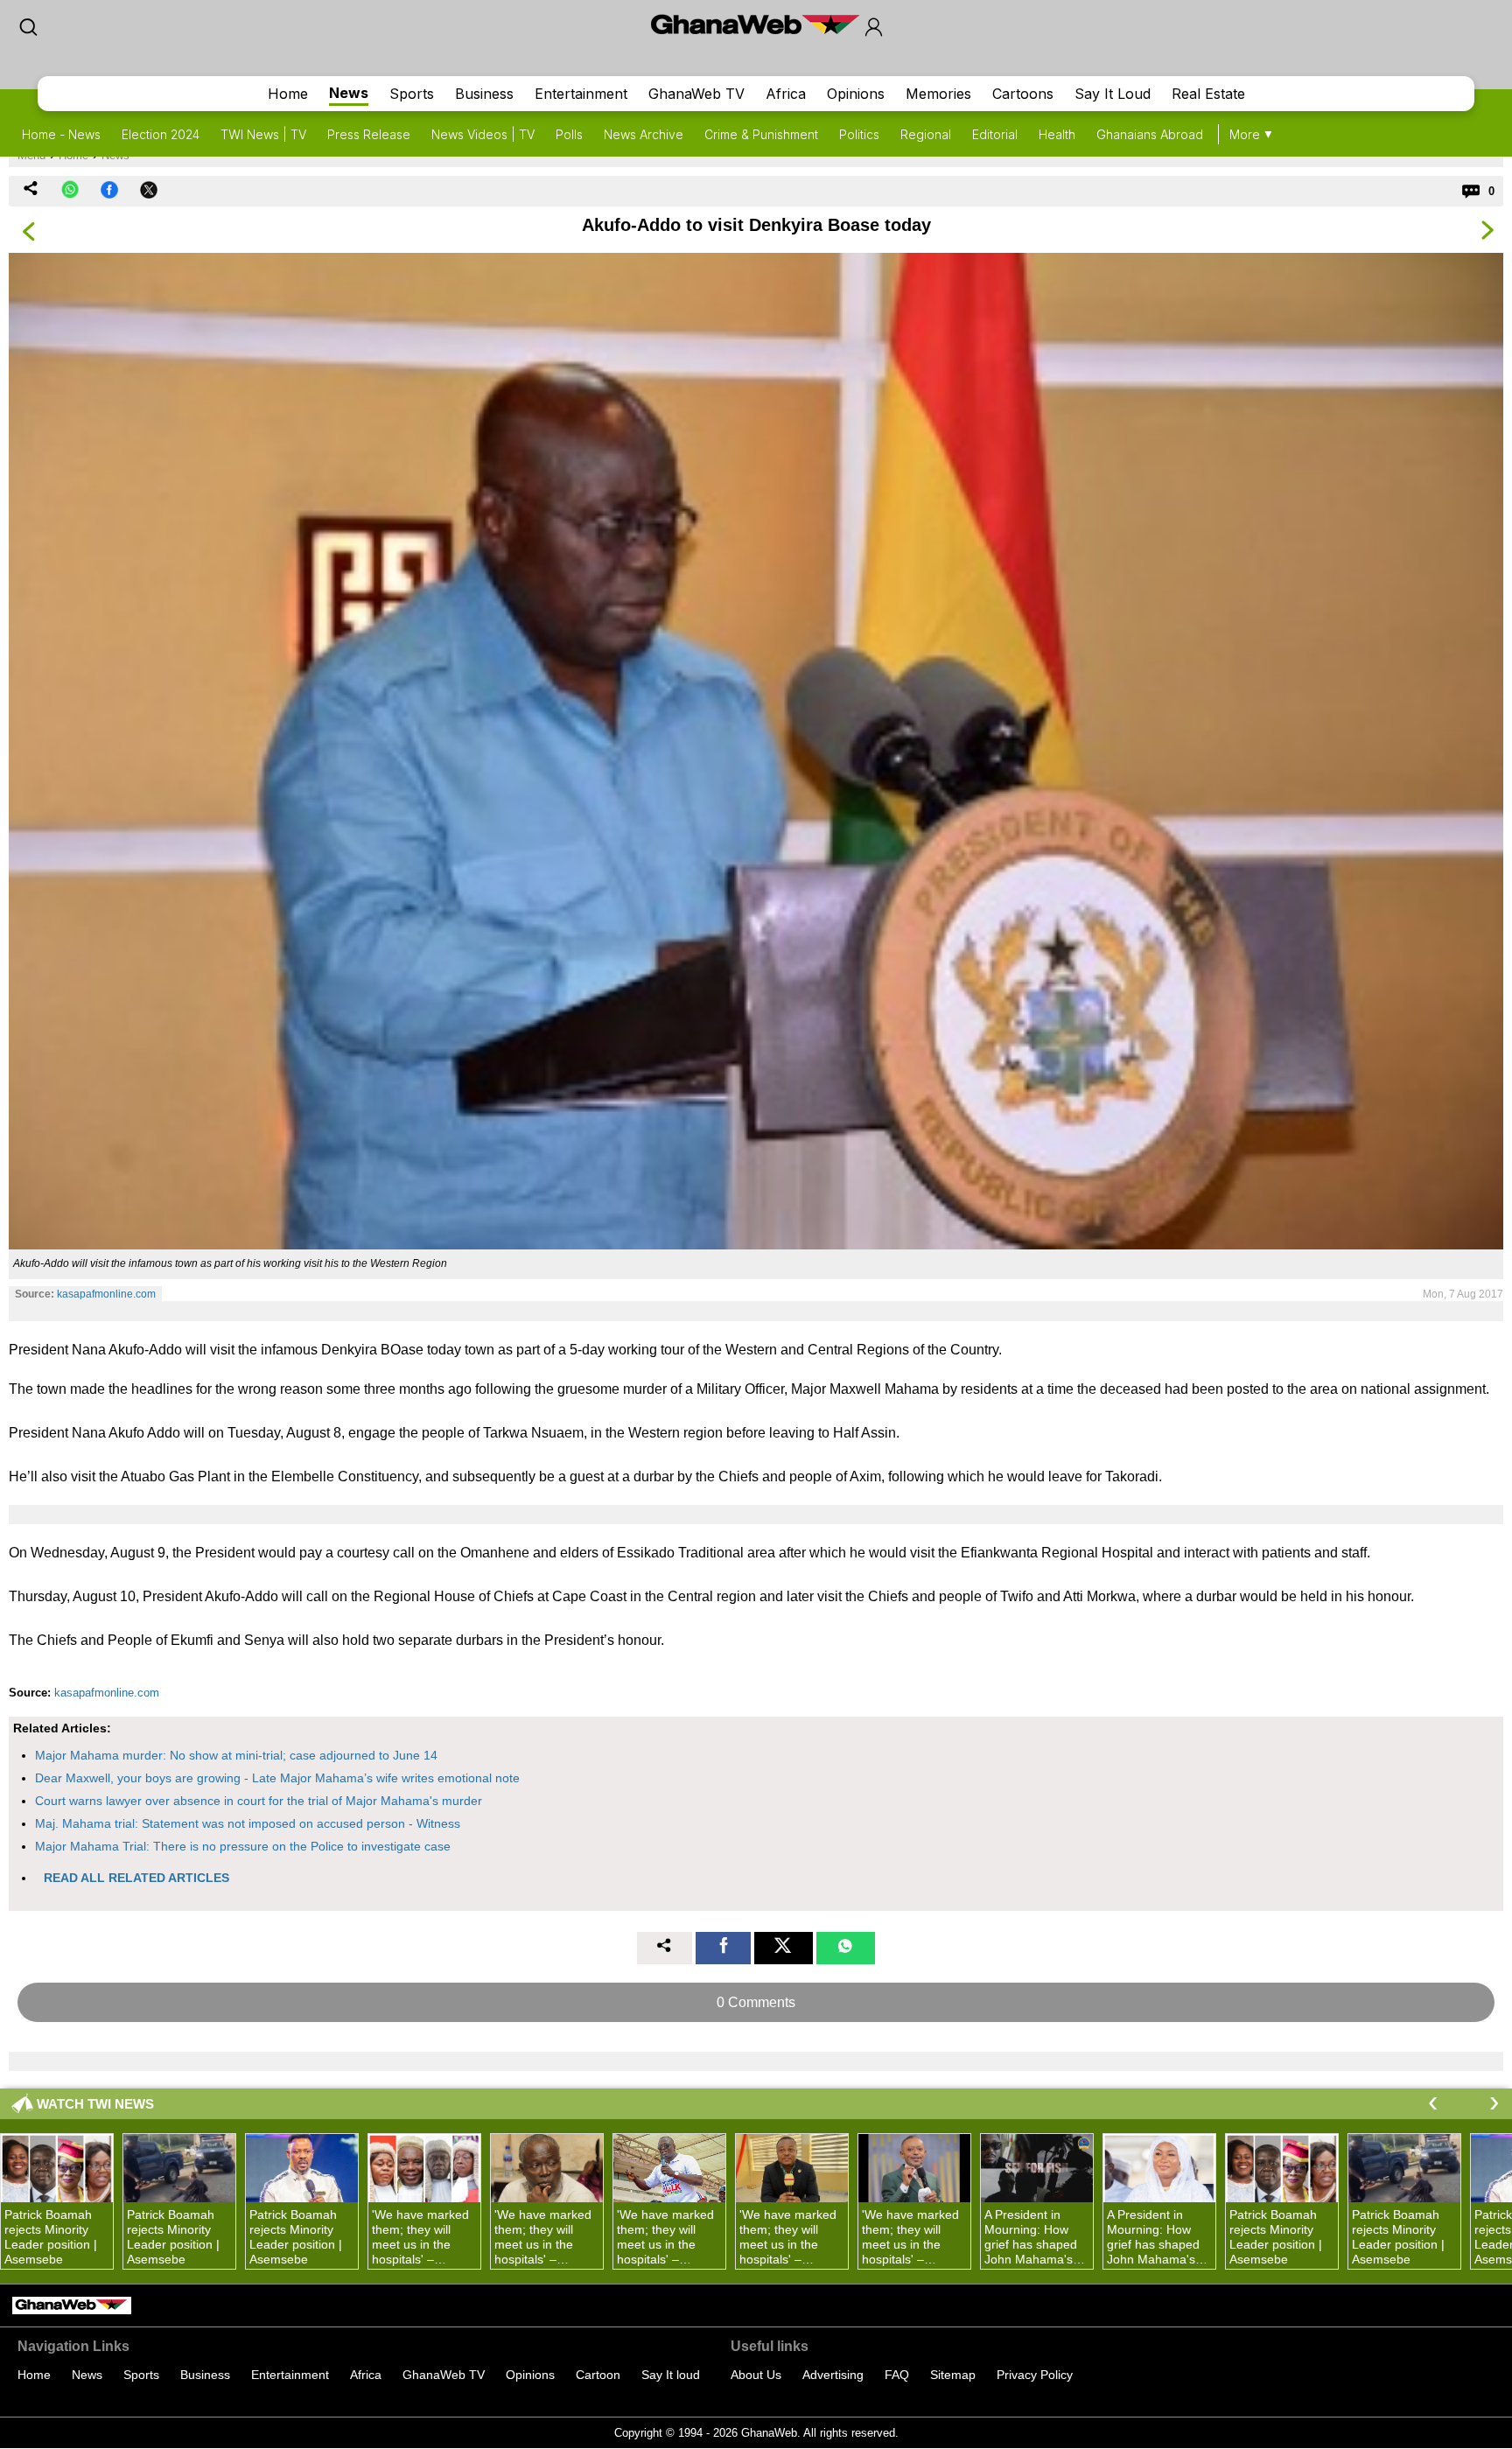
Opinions (856, 94)
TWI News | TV (263, 134)
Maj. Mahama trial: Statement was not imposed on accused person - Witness (248, 1823)
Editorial (995, 134)
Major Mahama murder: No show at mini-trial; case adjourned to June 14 (236, 1755)
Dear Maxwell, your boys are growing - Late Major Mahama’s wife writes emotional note (277, 1778)
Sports (412, 94)
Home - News (61, 134)
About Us (756, 2375)
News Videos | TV (483, 134)
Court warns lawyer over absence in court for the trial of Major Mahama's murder (259, 1801)
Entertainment (581, 94)
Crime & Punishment (761, 134)
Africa (786, 94)
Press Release (369, 134)
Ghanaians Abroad (1150, 134)
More (1245, 134)
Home (288, 94)
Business (484, 94)
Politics (859, 134)
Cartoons (1023, 94)
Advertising (833, 2375)
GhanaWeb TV (696, 94)
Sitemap (953, 2375)
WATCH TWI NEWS (95, 2104)
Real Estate (1208, 94)
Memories (938, 94)
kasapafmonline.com (106, 1294)
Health (1057, 134)
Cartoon (598, 2375)
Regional (926, 134)
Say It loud (671, 2375)
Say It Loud (1113, 94)
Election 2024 (161, 134)
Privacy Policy (1035, 2375)
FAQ (897, 2375)
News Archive (644, 134)
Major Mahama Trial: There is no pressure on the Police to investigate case (243, 1846)
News (349, 93)
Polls (569, 134)
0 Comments (756, 2002)
